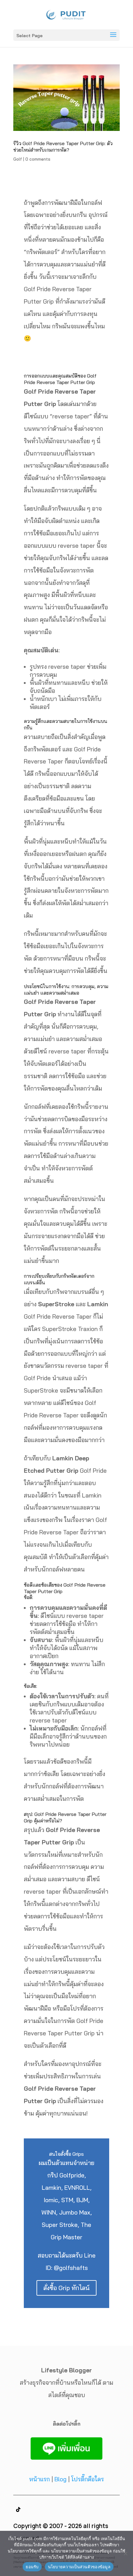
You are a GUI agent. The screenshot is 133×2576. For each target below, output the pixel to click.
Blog (60, 2479)
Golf (18, 159)
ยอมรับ (32, 2567)
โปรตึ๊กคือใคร (88, 2479)
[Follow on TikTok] (18, 2509)
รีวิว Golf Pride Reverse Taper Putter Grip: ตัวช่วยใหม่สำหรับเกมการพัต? (63, 147)
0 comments (38, 159)
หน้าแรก (39, 2479)
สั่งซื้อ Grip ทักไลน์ (66, 2288)
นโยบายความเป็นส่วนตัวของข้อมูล (79, 2567)
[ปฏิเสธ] (125, 2553)
